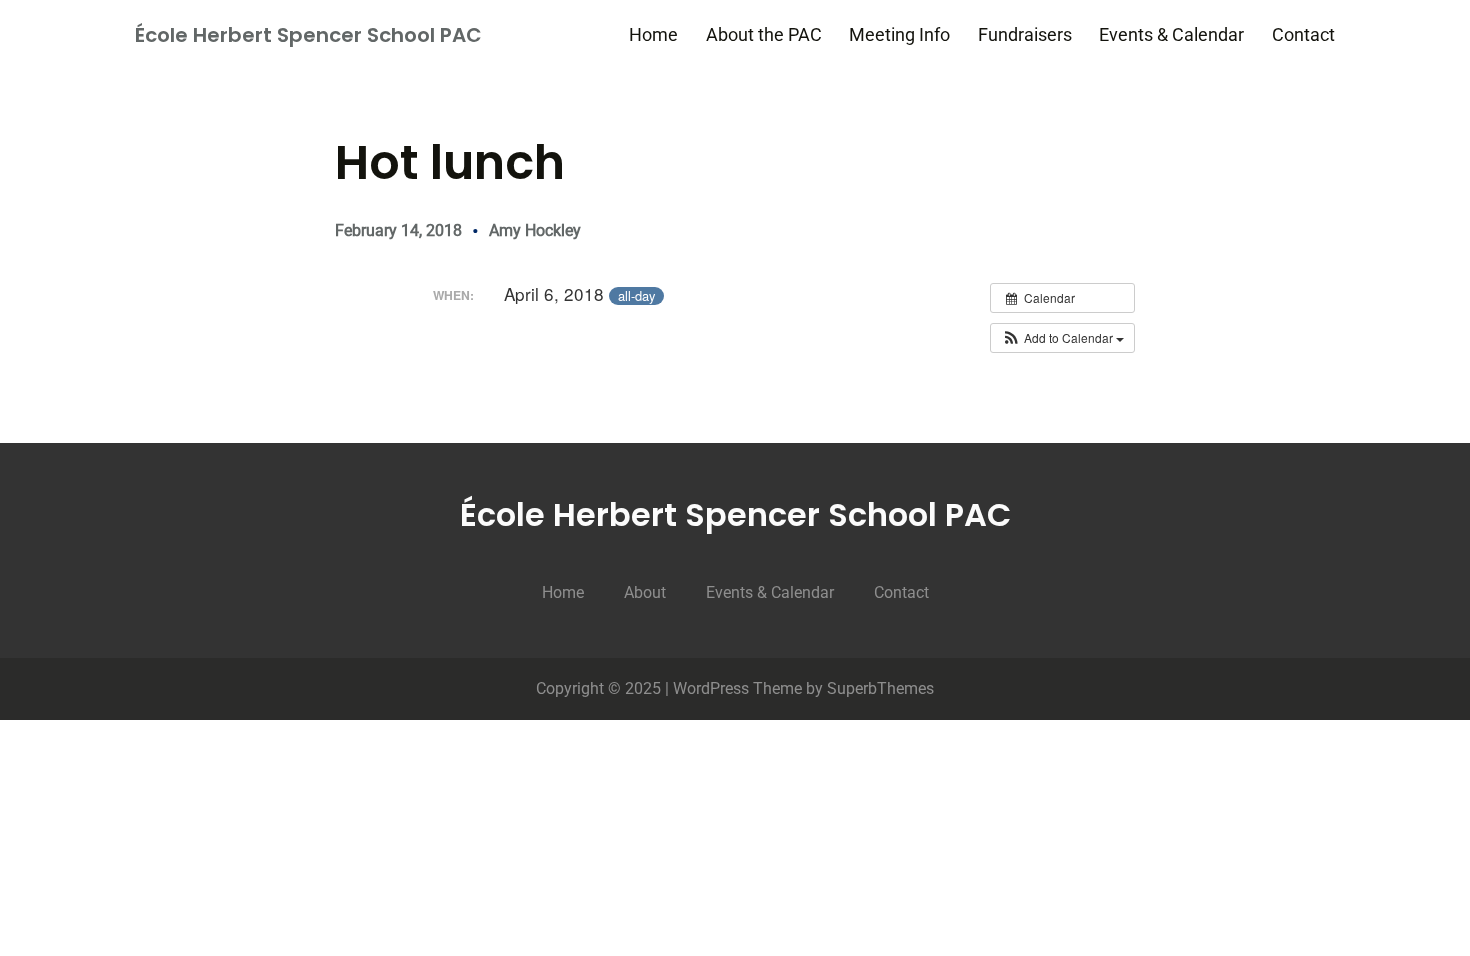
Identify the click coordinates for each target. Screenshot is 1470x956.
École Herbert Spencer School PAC (308, 35)
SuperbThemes (880, 688)
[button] (1062, 338)
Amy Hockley (535, 230)
